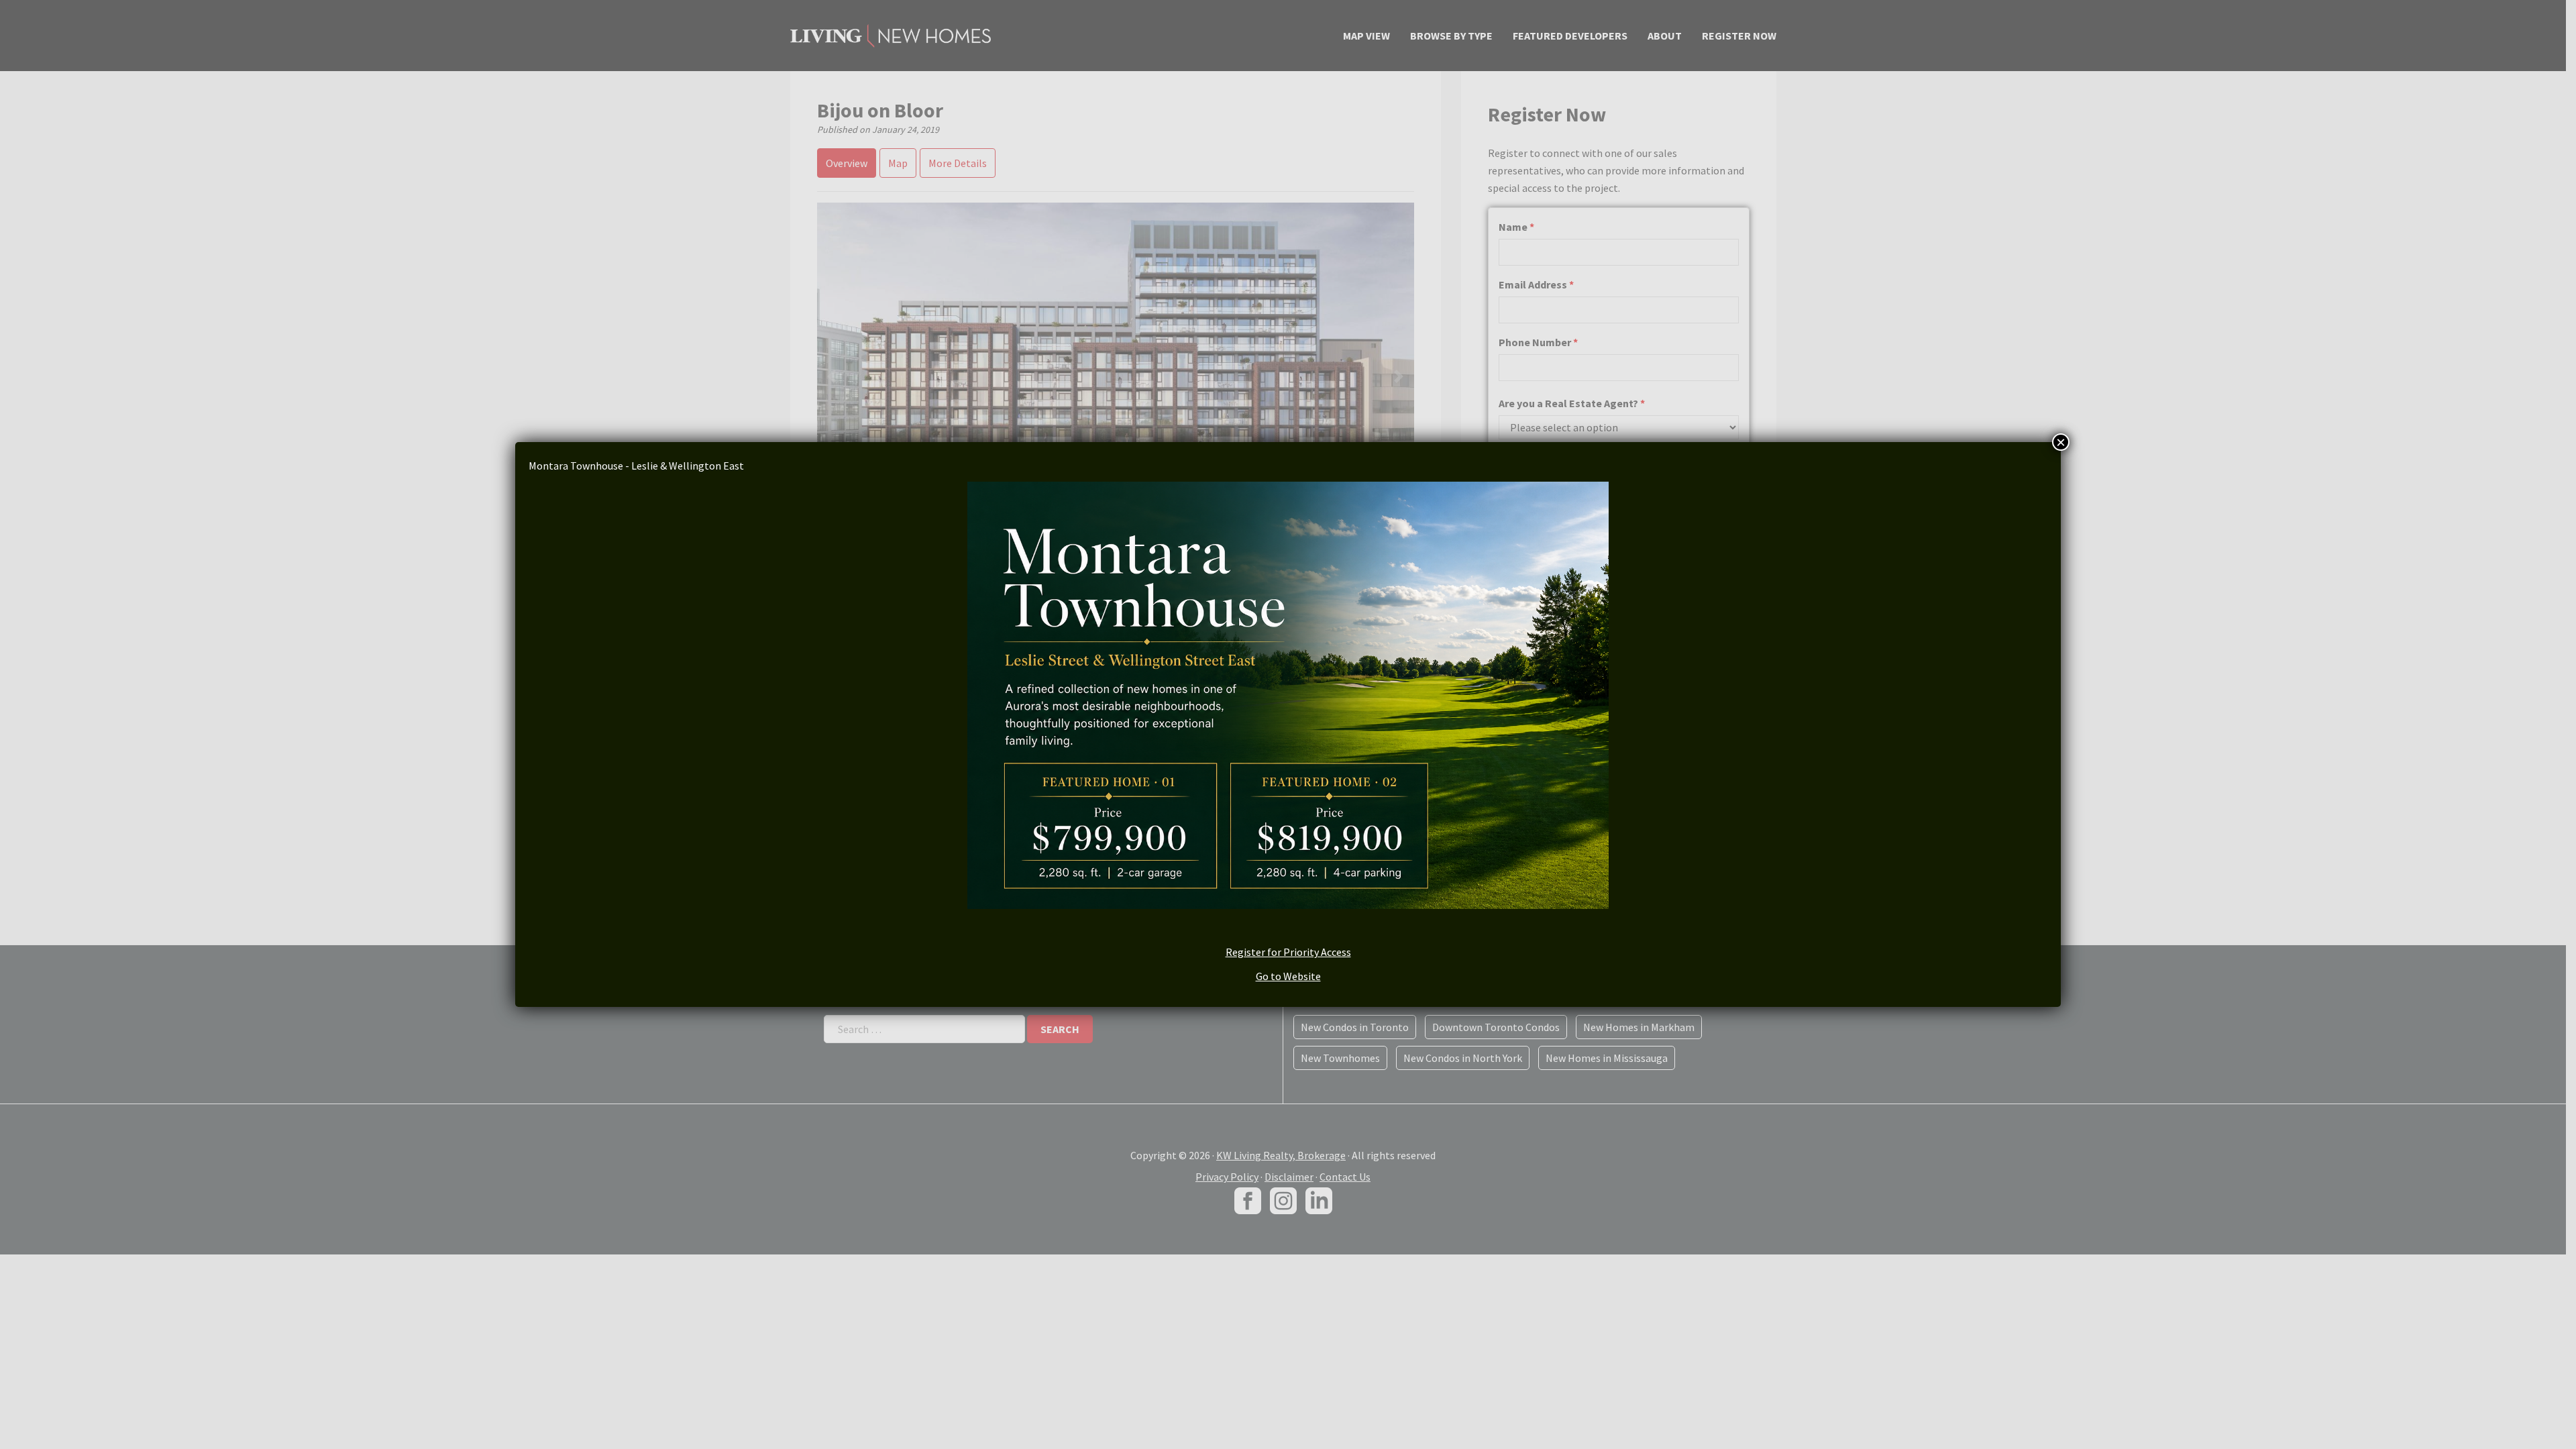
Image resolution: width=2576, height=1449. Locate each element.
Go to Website (1288, 976)
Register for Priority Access (1288, 952)
